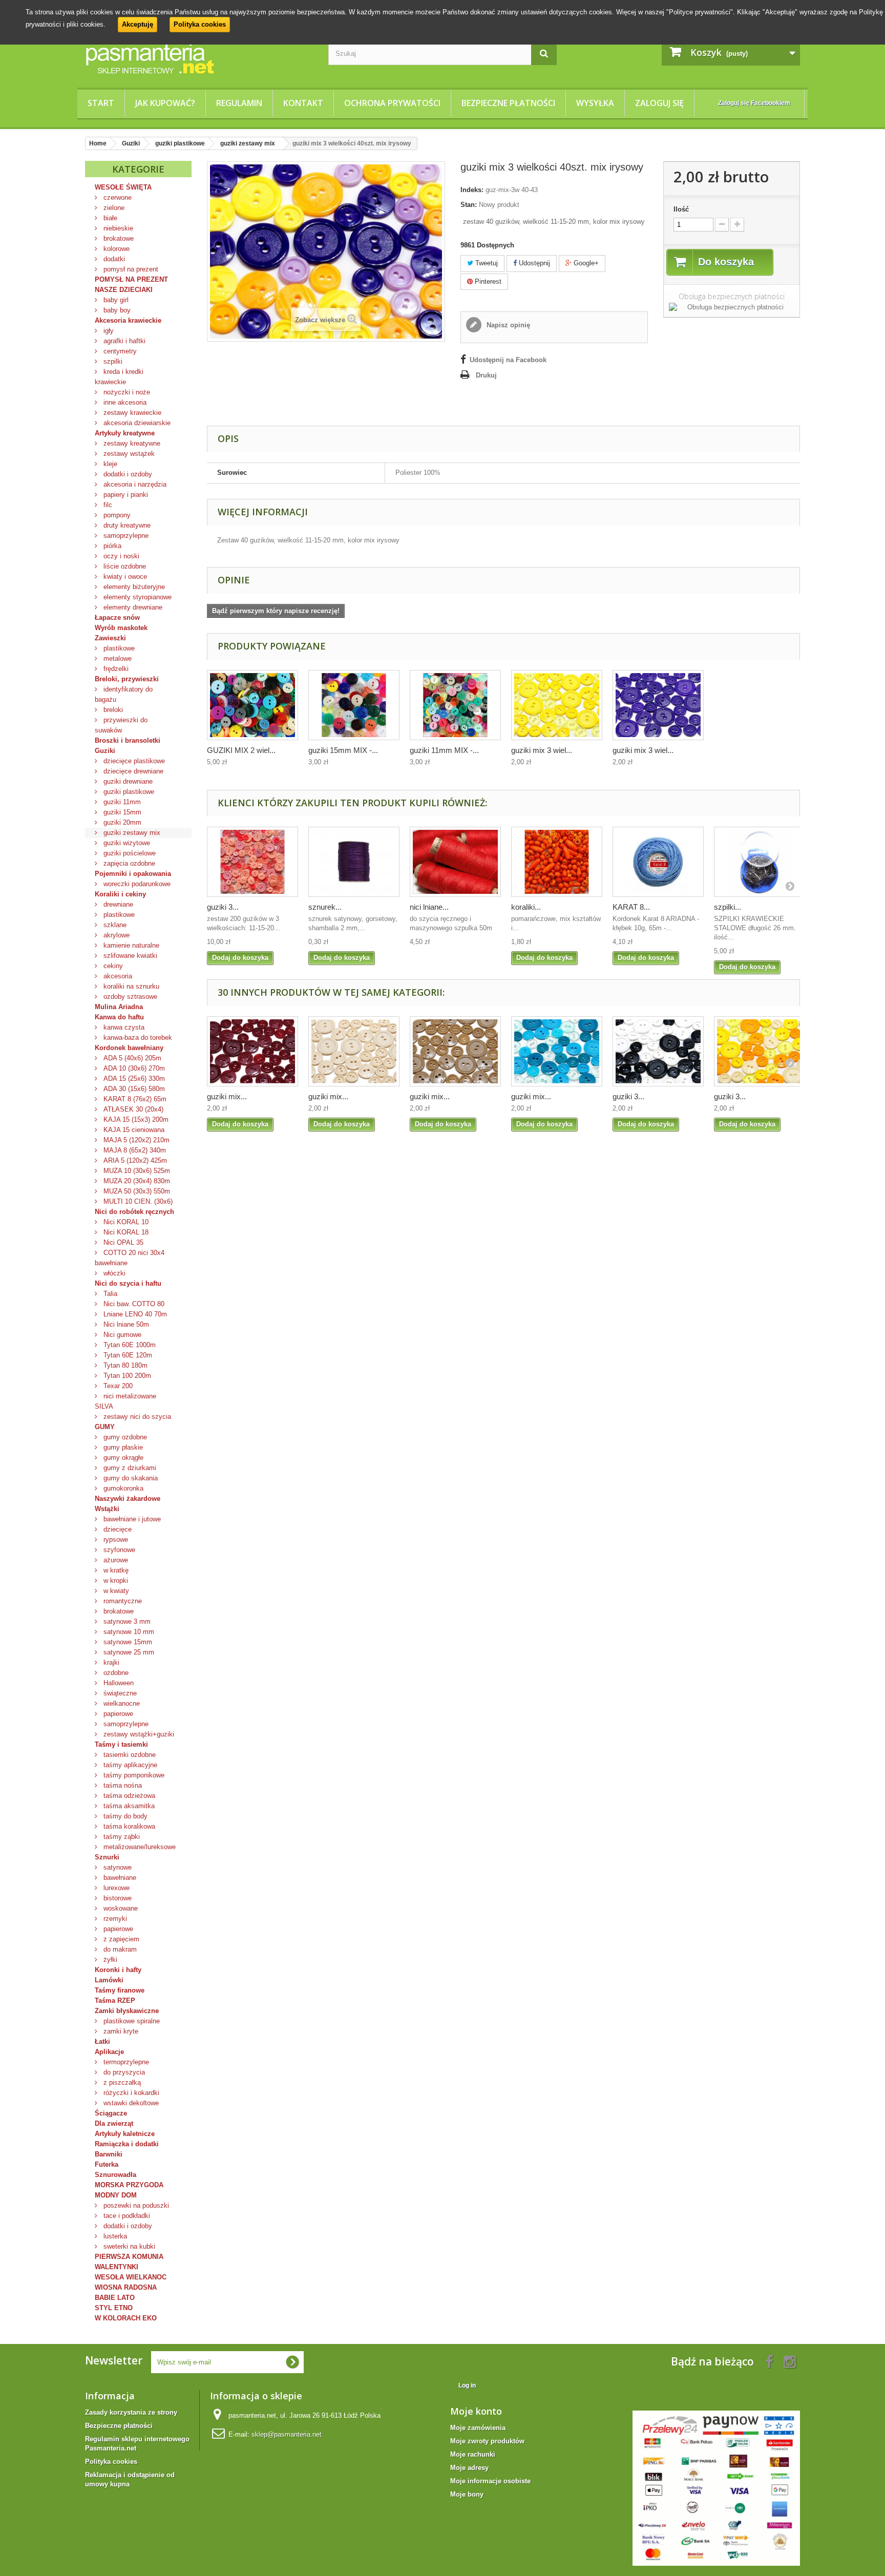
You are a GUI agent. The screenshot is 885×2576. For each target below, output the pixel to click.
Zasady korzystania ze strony (131, 2412)
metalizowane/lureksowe (139, 1847)
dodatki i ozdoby (127, 474)
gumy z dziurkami (129, 1468)
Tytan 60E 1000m (129, 1345)
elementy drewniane (132, 607)
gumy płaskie (122, 1447)
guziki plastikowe (128, 792)
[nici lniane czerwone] (455, 862)
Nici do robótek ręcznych (134, 1212)
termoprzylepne (125, 2062)
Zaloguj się (659, 103)
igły (108, 331)
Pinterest (487, 281)
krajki (110, 1662)
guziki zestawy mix (131, 833)
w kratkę (115, 1570)
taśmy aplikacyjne (129, 1765)
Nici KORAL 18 (125, 1232)
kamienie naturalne (130, 945)
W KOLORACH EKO (126, 2318)
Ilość (681, 209)
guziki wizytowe (126, 843)
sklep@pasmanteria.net (287, 2434)
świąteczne (119, 1693)
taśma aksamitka (128, 1806)
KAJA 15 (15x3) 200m (135, 1119)
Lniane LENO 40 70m (134, 1314)
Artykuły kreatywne (125, 433)
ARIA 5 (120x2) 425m (134, 1160)
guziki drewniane (127, 781)
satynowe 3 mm (126, 1621)
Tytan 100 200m (126, 1376)
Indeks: (472, 190)
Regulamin (239, 103)
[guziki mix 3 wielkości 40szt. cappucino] (455, 1051)
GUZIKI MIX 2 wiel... (241, 750)
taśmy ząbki (121, 1837)
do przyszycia (123, 2072)
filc (107, 505)
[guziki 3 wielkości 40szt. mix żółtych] (760, 1051)
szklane (114, 925)
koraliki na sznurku (130, 986)
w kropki (115, 1580)
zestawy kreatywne (131, 443)
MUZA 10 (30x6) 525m (136, 1171)
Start (101, 103)
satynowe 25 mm (128, 1652)
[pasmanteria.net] (199, 58)
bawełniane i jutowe (131, 1519)
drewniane (117, 904)
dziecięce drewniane (132, 771)
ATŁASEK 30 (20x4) (132, 1109)
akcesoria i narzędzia (134, 484)
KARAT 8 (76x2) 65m (134, 1099)
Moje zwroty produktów (487, 2441)
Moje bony (467, 2494)
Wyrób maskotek (121, 628)
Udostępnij (533, 263)
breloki (112, 710)
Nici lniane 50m (125, 1324)
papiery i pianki (125, 495)
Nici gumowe (121, 1335)
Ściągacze (111, 2113)
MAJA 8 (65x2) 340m (134, 1150)
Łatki (102, 2041)
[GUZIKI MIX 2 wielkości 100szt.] (252, 705)
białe (109, 218)
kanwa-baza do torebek (137, 1038)
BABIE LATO (115, 2298)
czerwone (117, 197)
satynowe (117, 1867)
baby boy (116, 310)
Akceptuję (138, 24)
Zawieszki (110, 638)
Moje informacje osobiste (490, 2481)
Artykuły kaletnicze (125, 2134)
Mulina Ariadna (119, 1007)
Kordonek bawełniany (129, 1048)
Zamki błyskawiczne (127, 2011)
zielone (113, 208)
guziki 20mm (121, 822)
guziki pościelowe (129, 853)
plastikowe (118, 648)
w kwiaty (115, 1591)
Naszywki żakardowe (128, 1499)
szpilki (112, 361)
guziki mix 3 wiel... (542, 750)
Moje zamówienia (478, 2428)
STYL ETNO (114, 2308)
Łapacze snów (117, 617)
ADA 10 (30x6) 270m (133, 1068)
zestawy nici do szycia (136, 1417)
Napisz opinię (507, 325)
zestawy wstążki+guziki (138, 1734)
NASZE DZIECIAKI (124, 290)
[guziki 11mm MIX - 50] (455, 705)
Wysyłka (595, 103)
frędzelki (115, 669)
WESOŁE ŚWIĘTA (123, 187)
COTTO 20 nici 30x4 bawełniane (130, 1258)
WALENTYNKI (117, 2267)
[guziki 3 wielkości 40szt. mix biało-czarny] (658, 1051)
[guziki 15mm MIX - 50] (354, 705)
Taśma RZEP (115, 2001)
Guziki (105, 751)
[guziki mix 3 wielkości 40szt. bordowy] (252, 1051)
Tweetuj (486, 263)
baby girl (115, 300)
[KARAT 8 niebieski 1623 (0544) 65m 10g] (658, 862)
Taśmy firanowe (120, 1990)
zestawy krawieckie (131, 413)
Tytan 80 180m (124, 1365)
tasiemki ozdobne (129, 1755)
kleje (109, 464)
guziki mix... (227, 1096)
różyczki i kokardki (130, 2093)
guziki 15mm (121, 812)
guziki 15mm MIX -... (343, 750)
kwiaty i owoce (124, 577)
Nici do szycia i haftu (128, 1283)
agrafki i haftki (123, 341)
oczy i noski (120, 556)
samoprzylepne (125, 536)
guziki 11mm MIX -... (444, 750)
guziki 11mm (121, 802)
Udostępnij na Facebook (508, 360)
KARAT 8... (631, 907)
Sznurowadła (115, 2175)
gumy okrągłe (122, 1458)
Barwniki (109, 2154)
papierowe (117, 1714)
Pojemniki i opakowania (133, 874)
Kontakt (303, 103)
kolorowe (115, 249)
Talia (109, 1294)
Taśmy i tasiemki (121, 1744)
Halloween (118, 1683)
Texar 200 (117, 1386)
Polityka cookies (200, 24)
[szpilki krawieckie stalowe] (760, 862)
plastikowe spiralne (131, 2021)
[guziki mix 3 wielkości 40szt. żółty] (557, 705)
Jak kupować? (165, 103)
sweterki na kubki (128, 2246)
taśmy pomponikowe (133, 1775)
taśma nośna (122, 1785)
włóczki (113, 1273)
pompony (116, 515)
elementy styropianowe (136, 597)
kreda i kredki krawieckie (119, 377)
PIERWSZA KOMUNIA (129, 2257)
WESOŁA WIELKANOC (131, 2277)
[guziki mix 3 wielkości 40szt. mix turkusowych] (557, 1051)
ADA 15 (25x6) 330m (133, 1078)
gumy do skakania (130, 1478)
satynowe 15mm (127, 1642)
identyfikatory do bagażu (124, 694)
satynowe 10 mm (128, 1632)
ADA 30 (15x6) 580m (133, 1089)
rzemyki (114, 1919)
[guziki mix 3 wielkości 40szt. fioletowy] (658, 705)
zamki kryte (120, 2031)
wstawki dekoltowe (130, 2103)
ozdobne (115, 1673)
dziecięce (117, 1529)
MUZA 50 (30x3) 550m (136, 1191)
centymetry (119, 351)
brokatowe (118, 238)
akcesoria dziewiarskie (136, 423)
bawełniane (119, 1878)
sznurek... (325, 907)
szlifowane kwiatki (129, 956)
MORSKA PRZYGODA (129, 2185)
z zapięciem (120, 1939)
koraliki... (526, 907)
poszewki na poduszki (135, 2205)
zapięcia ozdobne (128, 863)
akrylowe (115, 935)
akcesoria (117, 976)
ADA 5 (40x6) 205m (131, 1058)
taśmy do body (124, 1816)
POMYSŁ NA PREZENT (131, 279)
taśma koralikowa (128, 1826)
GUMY (105, 1427)
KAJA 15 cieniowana (133, 1130)
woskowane (120, 1908)
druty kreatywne (126, 525)
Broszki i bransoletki (128, 740)
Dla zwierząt (114, 2123)
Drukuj (486, 375)
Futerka (107, 2164)
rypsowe (115, 1540)
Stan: (469, 205)
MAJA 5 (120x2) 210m (135, 1140)
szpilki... (728, 907)
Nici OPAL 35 (122, 1242)
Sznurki (107, 1857)
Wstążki (107, 1509)
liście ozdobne (124, 566)
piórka (111, 546)
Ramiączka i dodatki (127, 2144)
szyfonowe (118, 1550)
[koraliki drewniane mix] (557, 862)
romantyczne (122, 1601)
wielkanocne (121, 1703)
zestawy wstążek (128, 454)
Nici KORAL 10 (125, 1222)
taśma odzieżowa (128, 1796)
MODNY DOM (116, 2195)
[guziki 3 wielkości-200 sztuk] (252, 862)
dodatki (113, 259)
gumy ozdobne (124, 1437)
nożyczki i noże (126, 392)
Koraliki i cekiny (120, 894)
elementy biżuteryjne (133, 587)
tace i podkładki (126, 2216)
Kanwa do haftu (119, 1017)
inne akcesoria (124, 402)
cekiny (112, 966)
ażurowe (115, 1560)
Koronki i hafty (118, 1970)
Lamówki (109, 1980)
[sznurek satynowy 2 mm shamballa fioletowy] (354, 862)
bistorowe (117, 1898)
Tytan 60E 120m (127, 1355)
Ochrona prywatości (392, 103)
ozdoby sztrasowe (129, 997)
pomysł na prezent (130, 269)
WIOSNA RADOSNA (126, 2287)
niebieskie (117, 228)
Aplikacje (109, 2052)
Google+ (585, 263)
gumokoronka (122, 1488)
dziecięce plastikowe (133, 761)
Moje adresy (469, 2468)
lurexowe (115, 1888)
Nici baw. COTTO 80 (133, 1304)
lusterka (114, 2236)
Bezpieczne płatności (508, 103)
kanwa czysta (123, 1027)
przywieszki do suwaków (121, 725)
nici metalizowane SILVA (125, 1401)
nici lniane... (429, 907)
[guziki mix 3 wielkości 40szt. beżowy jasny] (354, 1051)
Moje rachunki (473, 2454)
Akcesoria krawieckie (128, 320)
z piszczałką (121, 2082)
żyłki (109, 1960)
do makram (119, 1949)
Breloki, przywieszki (127, 679)
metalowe (117, 658)
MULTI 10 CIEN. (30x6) (137, 1201)
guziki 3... (223, 907)
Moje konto (476, 2411)
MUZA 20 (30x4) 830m (136, 1181)
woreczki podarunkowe (136, 884)
